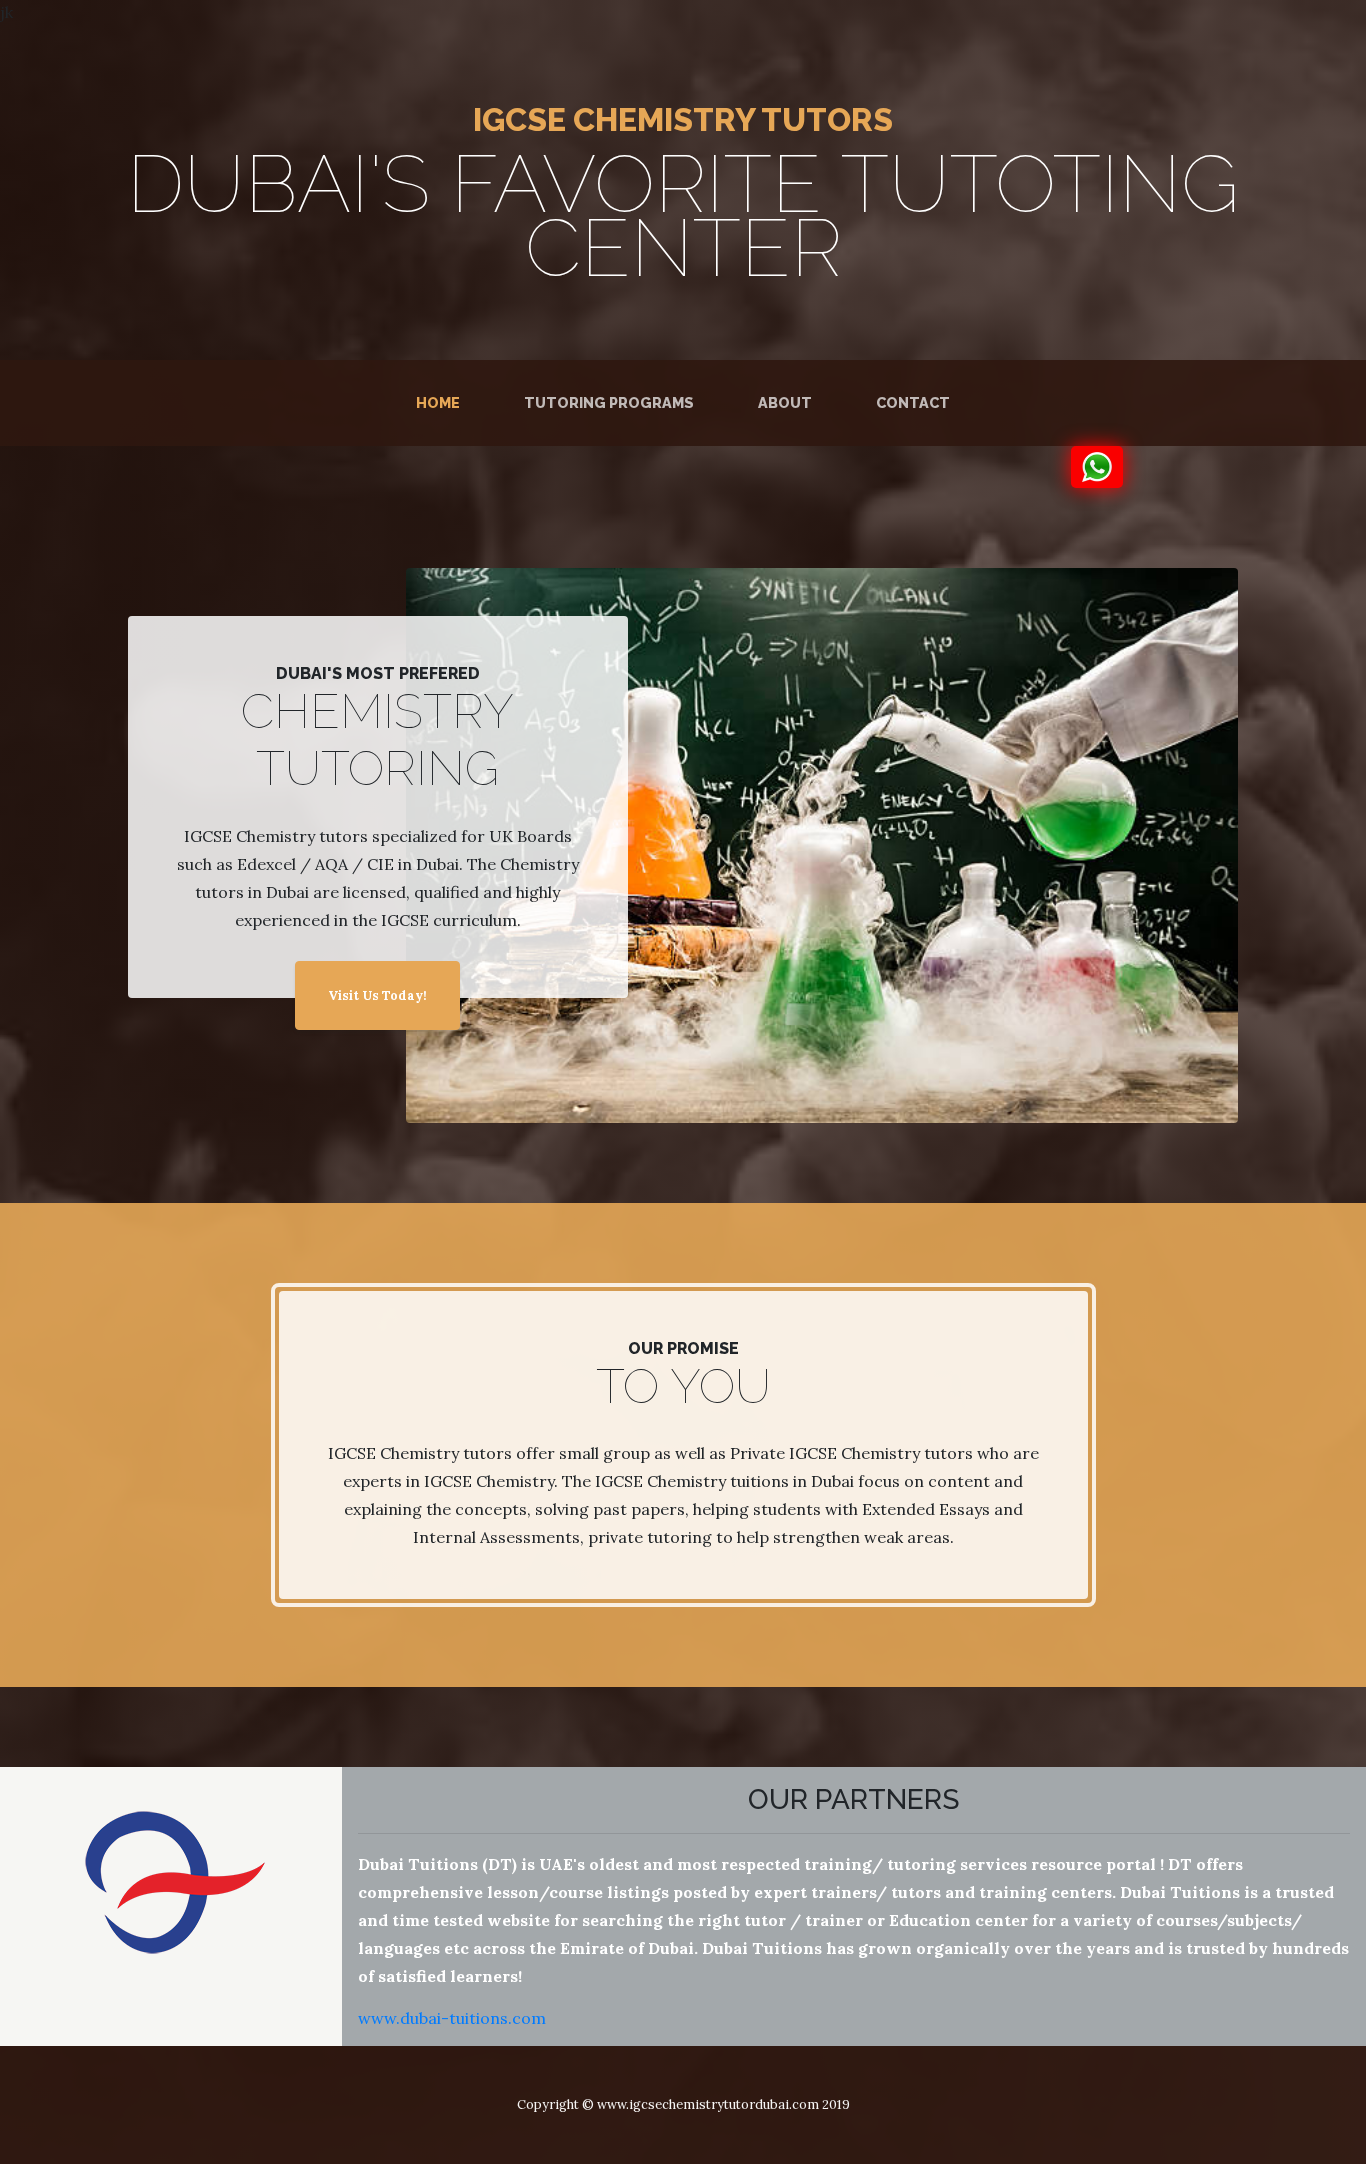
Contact (913, 402)
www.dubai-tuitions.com (452, 2018)
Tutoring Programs (609, 402)
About (785, 402)
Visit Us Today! (377, 995)
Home (442, 402)
